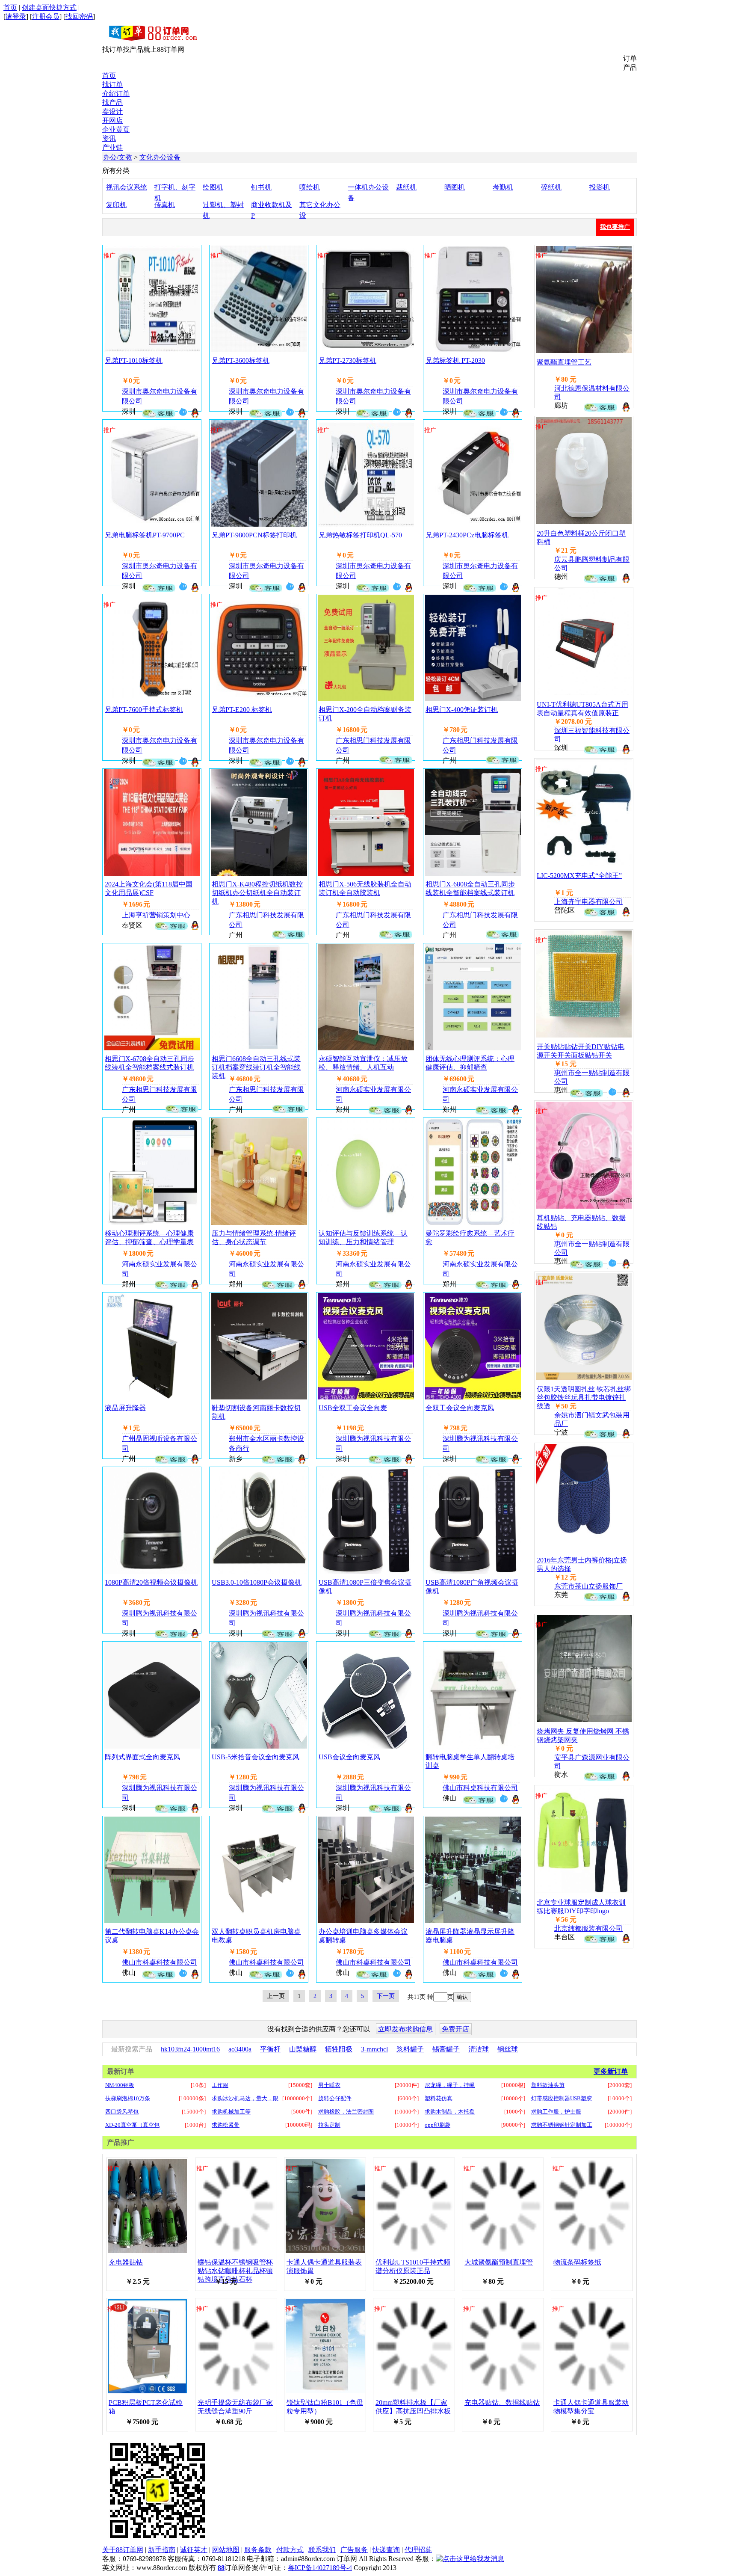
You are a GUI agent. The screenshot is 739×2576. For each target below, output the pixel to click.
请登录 (16, 16)
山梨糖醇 (303, 2049)
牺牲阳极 (339, 2049)
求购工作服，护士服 (556, 2112)
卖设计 (112, 111)
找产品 (112, 102)
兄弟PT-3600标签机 (241, 360)
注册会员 (46, 16)
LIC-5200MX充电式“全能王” (579, 876)
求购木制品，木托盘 (450, 2112)
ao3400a (240, 2049)
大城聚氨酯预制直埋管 (499, 2262)
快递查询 (386, 2550)
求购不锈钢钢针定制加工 (562, 2125)
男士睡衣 (329, 2085)
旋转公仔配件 (335, 2098)
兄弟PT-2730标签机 (347, 360)
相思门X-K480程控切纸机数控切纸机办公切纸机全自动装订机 (257, 893)
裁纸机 (406, 187)
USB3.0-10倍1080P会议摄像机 (257, 1582)
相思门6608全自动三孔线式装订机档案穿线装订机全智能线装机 (256, 1067)
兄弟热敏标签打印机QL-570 (360, 535)
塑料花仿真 (439, 2098)
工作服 (220, 2085)
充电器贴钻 (126, 2262)
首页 (10, 7)
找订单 (112, 84)
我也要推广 (615, 227)
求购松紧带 (226, 2125)
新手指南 (162, 2550)
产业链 (112, 147)
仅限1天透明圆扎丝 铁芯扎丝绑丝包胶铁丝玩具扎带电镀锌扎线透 (584, 1398)
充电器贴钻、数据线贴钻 (502, 2403)
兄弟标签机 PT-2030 (455, 360)
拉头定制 (329, 2125)
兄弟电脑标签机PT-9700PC (145, 535)
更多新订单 (611, 2071)
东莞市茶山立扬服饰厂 (588, 1586)
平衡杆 (270, 2049)
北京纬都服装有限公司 (588, 1928)
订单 (630, 58)
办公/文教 (118, 157)
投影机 (600, 187)
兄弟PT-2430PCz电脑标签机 (467, 535)
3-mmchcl (374, 2049)
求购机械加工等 (231, 2112)
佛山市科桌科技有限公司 (480, 1788)
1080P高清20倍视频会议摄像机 (151, 1582)
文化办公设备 (160, 157)
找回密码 (79, 16)
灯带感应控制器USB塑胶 (562, 2098)
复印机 (116, 205)
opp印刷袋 (437, 2125)
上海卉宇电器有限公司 (588, 902)
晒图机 (455, 187)
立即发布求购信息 (405, 2029)
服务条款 (258, 2550)
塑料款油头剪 (548, 2085)
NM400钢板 (120, 2085)
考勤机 (503, 187)
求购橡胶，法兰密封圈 (346, 2112)
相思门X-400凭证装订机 (462, 710)
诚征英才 (194, 2550)
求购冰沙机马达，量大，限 (245, 2098)
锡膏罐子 (446, 2049)
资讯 (109, 138)
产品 (630, 67)
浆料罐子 (410, 2049)
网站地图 (226, 2550)
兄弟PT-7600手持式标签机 (144, 710)
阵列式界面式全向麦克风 (142, 1757)
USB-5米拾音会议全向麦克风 (256, 1757)
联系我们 (322, 2550)
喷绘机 (310, 187)
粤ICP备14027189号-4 (320, 2568)
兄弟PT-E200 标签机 (242, 710)
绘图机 (213, 187)
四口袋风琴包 (122, 2112)
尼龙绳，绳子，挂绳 (450, 2085)
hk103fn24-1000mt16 (190, 2049)
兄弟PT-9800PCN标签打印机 (254, 535)
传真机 (165, 205)
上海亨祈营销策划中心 (156, 915)
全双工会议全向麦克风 (460, 1408)
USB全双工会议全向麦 (353, 1408)
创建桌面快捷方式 (49, 7)
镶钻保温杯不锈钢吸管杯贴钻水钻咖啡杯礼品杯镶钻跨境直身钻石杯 (235, 2271)
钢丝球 (508, 2049)
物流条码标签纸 (577, 2262)
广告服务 (354, 2550)
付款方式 (290, 2550)
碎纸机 (551, 187)
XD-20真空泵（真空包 (132, 2125)
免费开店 (455, 2029)
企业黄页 (116, 129)
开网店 (112, 120)
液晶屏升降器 (125, 1408)
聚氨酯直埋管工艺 (564, 362)
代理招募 (418, 2550)
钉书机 (261, 187)
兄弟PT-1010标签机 (134, 360)
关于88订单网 (123, 2550)
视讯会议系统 (127, 187)
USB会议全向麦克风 (349, 1757)
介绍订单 (116, 93)
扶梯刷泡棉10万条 (128, 2098)
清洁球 (479, 2049)
